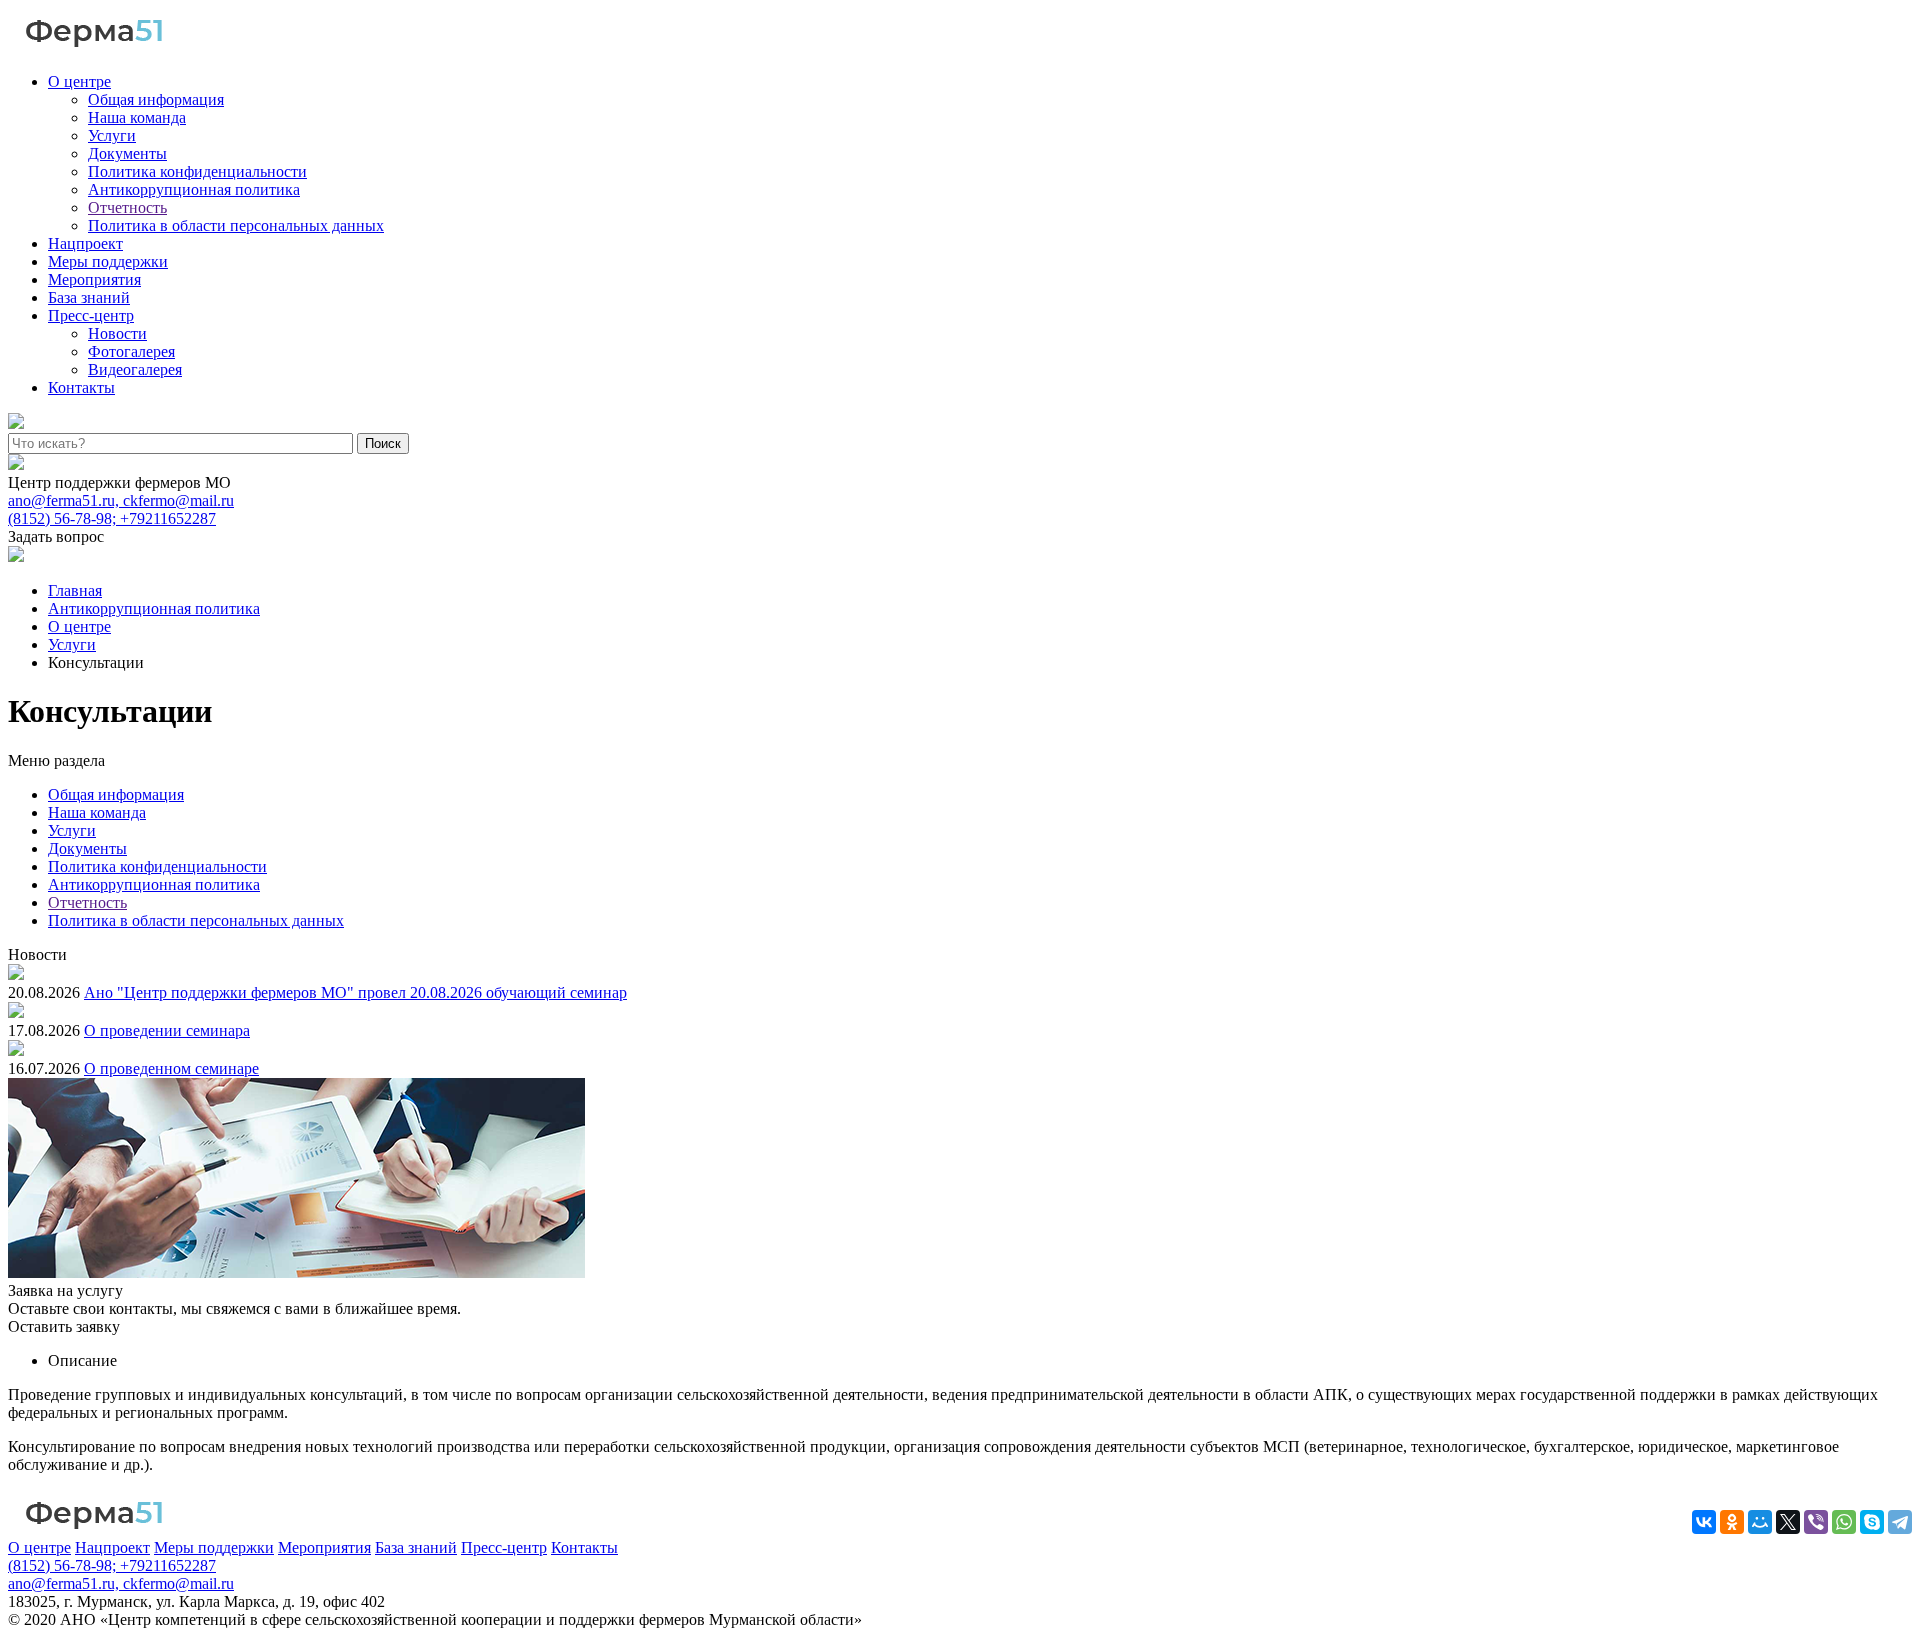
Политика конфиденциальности (197, 171)
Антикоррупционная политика (194, 189)
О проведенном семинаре (171, 1068)
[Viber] (1816, 1522)
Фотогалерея (131, 351)
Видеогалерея (135, 369)
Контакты (81, 387)
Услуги (112, 135)
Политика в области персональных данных (236, 225)
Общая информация (156, 99)
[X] (1788, 1522)
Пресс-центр (91, 315)
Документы (127, 153)
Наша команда (137, 117)
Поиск (383, 443)
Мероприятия (94, 279)
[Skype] (1872, 1522)
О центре (79, 81)
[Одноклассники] (1732, 1522)
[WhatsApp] (1844, 1522)
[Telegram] (1900, 1522)
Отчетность (127, 207)
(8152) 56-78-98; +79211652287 (112, 518)
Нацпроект (85, 243)
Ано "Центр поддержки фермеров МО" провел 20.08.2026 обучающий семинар (355, 992)
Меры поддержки (108, 261)
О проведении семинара (167, 1030)
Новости (117, 333)
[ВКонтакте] (1704, 1522)
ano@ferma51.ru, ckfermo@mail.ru (121, 500)
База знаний (89, 297)
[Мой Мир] (1760, 1522)
